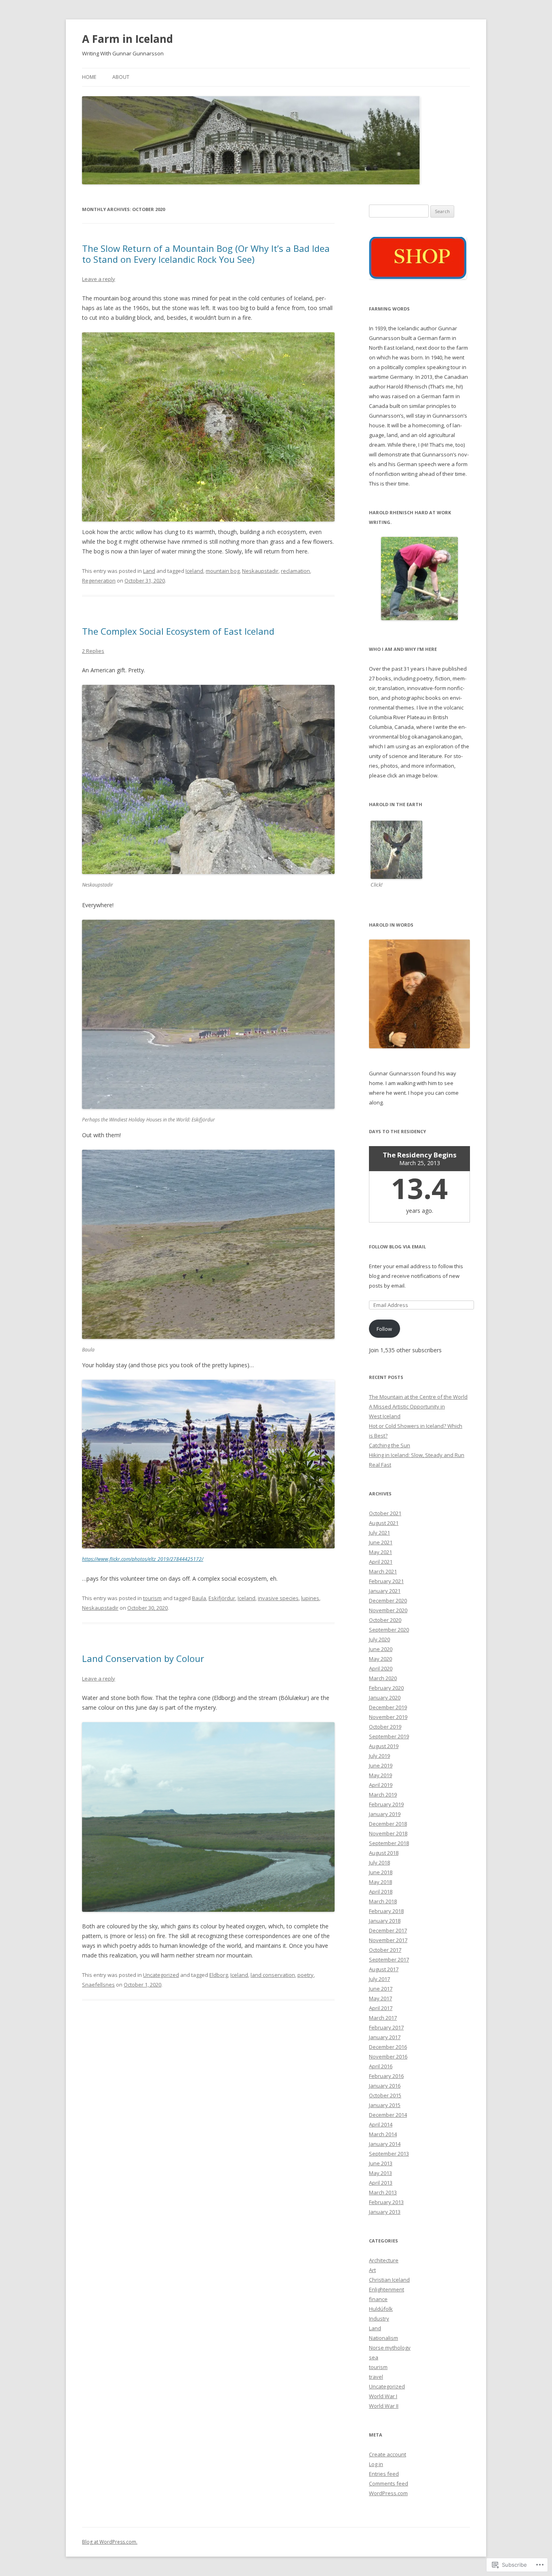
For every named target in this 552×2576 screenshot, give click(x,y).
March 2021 (383, 1571)
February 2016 (386, 2076)
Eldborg (219, 1975)
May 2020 (380, 1659)
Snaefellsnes (98, 1985)
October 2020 (385, 1620)
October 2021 (385, 1513)
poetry (305, 1975)
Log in (376, 2464)
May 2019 (380, 1775)
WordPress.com (388, 2493)
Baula (199, 1598)
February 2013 (386, 2202)
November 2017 (388, 1940)
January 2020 (385, 1698)
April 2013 (381, 2183)
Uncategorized (161, 1975)
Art (372, 2270)
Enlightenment (387, 2289)
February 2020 (386, 1688)
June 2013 (381, 2163)
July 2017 (379, 1979)
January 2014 (385, 2144)
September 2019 (389, 1736)
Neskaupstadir (260, 571)
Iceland (194, 571)
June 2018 (381, 1872)
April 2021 (381, 1562)
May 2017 (380, 1998)
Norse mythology (390, 2348)
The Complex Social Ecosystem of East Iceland (178, 631)
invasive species (278, 1598)
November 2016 (388, 2057)
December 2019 (388, 1707)
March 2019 (383, 1795)
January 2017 (385, 2037)
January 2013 (385, 2212)
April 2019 (381, 1785)
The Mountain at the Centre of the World (418, 1397)
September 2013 (389, 2154)
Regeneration (99, 581)
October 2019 (385, 1727)
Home (89, 77)
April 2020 (381, 1668)
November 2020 (388, 1610)
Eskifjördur (222, 1598)
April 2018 (381, 1892)
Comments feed (389, 2483)
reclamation (295, 571)
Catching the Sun (390, 1445)
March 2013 (383, 2192)
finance (378, 2299)
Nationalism (383, 2338)
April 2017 (381, 2008)
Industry (379, 2318)
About (121, 77)
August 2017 (384, 1969)
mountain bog (223, 571)
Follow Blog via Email (397, 1247)
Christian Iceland (389, 2280)
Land (149, 571)
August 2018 (384, 1853)
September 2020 (389, 1630)
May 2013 (380, 2173)
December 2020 (388, 1600)
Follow (384, 1329)
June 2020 (381, 1649)
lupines (310, 1598)
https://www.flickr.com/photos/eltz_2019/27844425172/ (143, 1559)
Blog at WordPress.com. (110, 2542)
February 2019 (386, 1804)
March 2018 (383, 1901)
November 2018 (388, 1833)
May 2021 (380, 1552)
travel (376, 2377)
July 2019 (379, 1756)
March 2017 (383, 2018)
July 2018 (379, 1862)
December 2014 (388, 2115)
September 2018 (389, 1843)
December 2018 (388, 1824)
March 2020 (383, 1678)
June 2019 (381, 1765)
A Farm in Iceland (127, 39)
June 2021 (381, 1542)
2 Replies (93, 651)
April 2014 (381, 2124)
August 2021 (384, 1523)
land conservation (273, 1975)
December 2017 (388, 1930)
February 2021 (386, 1581)
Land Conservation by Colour (143, 1658)
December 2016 (388, 2047)
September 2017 (389, 1959)
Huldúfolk (381, 2309)
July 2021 (379, 1533)
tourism (152, 1598)
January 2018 (385, 1921)
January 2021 (385, 1591)
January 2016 (385, 2086)
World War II (384, 2406)
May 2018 (380, 1882)
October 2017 (385, 1950)
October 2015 (385, 2095)
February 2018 (386, 1911)
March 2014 (383, 2134)
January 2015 (385, 2105)
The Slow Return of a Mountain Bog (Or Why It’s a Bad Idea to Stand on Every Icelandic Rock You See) (206, 253)
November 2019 (388, 1717)
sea (374, 2357)
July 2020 (379, 1639)
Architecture (384, 2260)
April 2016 (381, 2066)
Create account (388, 2454)
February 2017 (386, 2027)
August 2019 (384, 1746)
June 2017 (381, 1989)
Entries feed (384, 2474)
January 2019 (385, 1814)
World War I (383, 2396)
